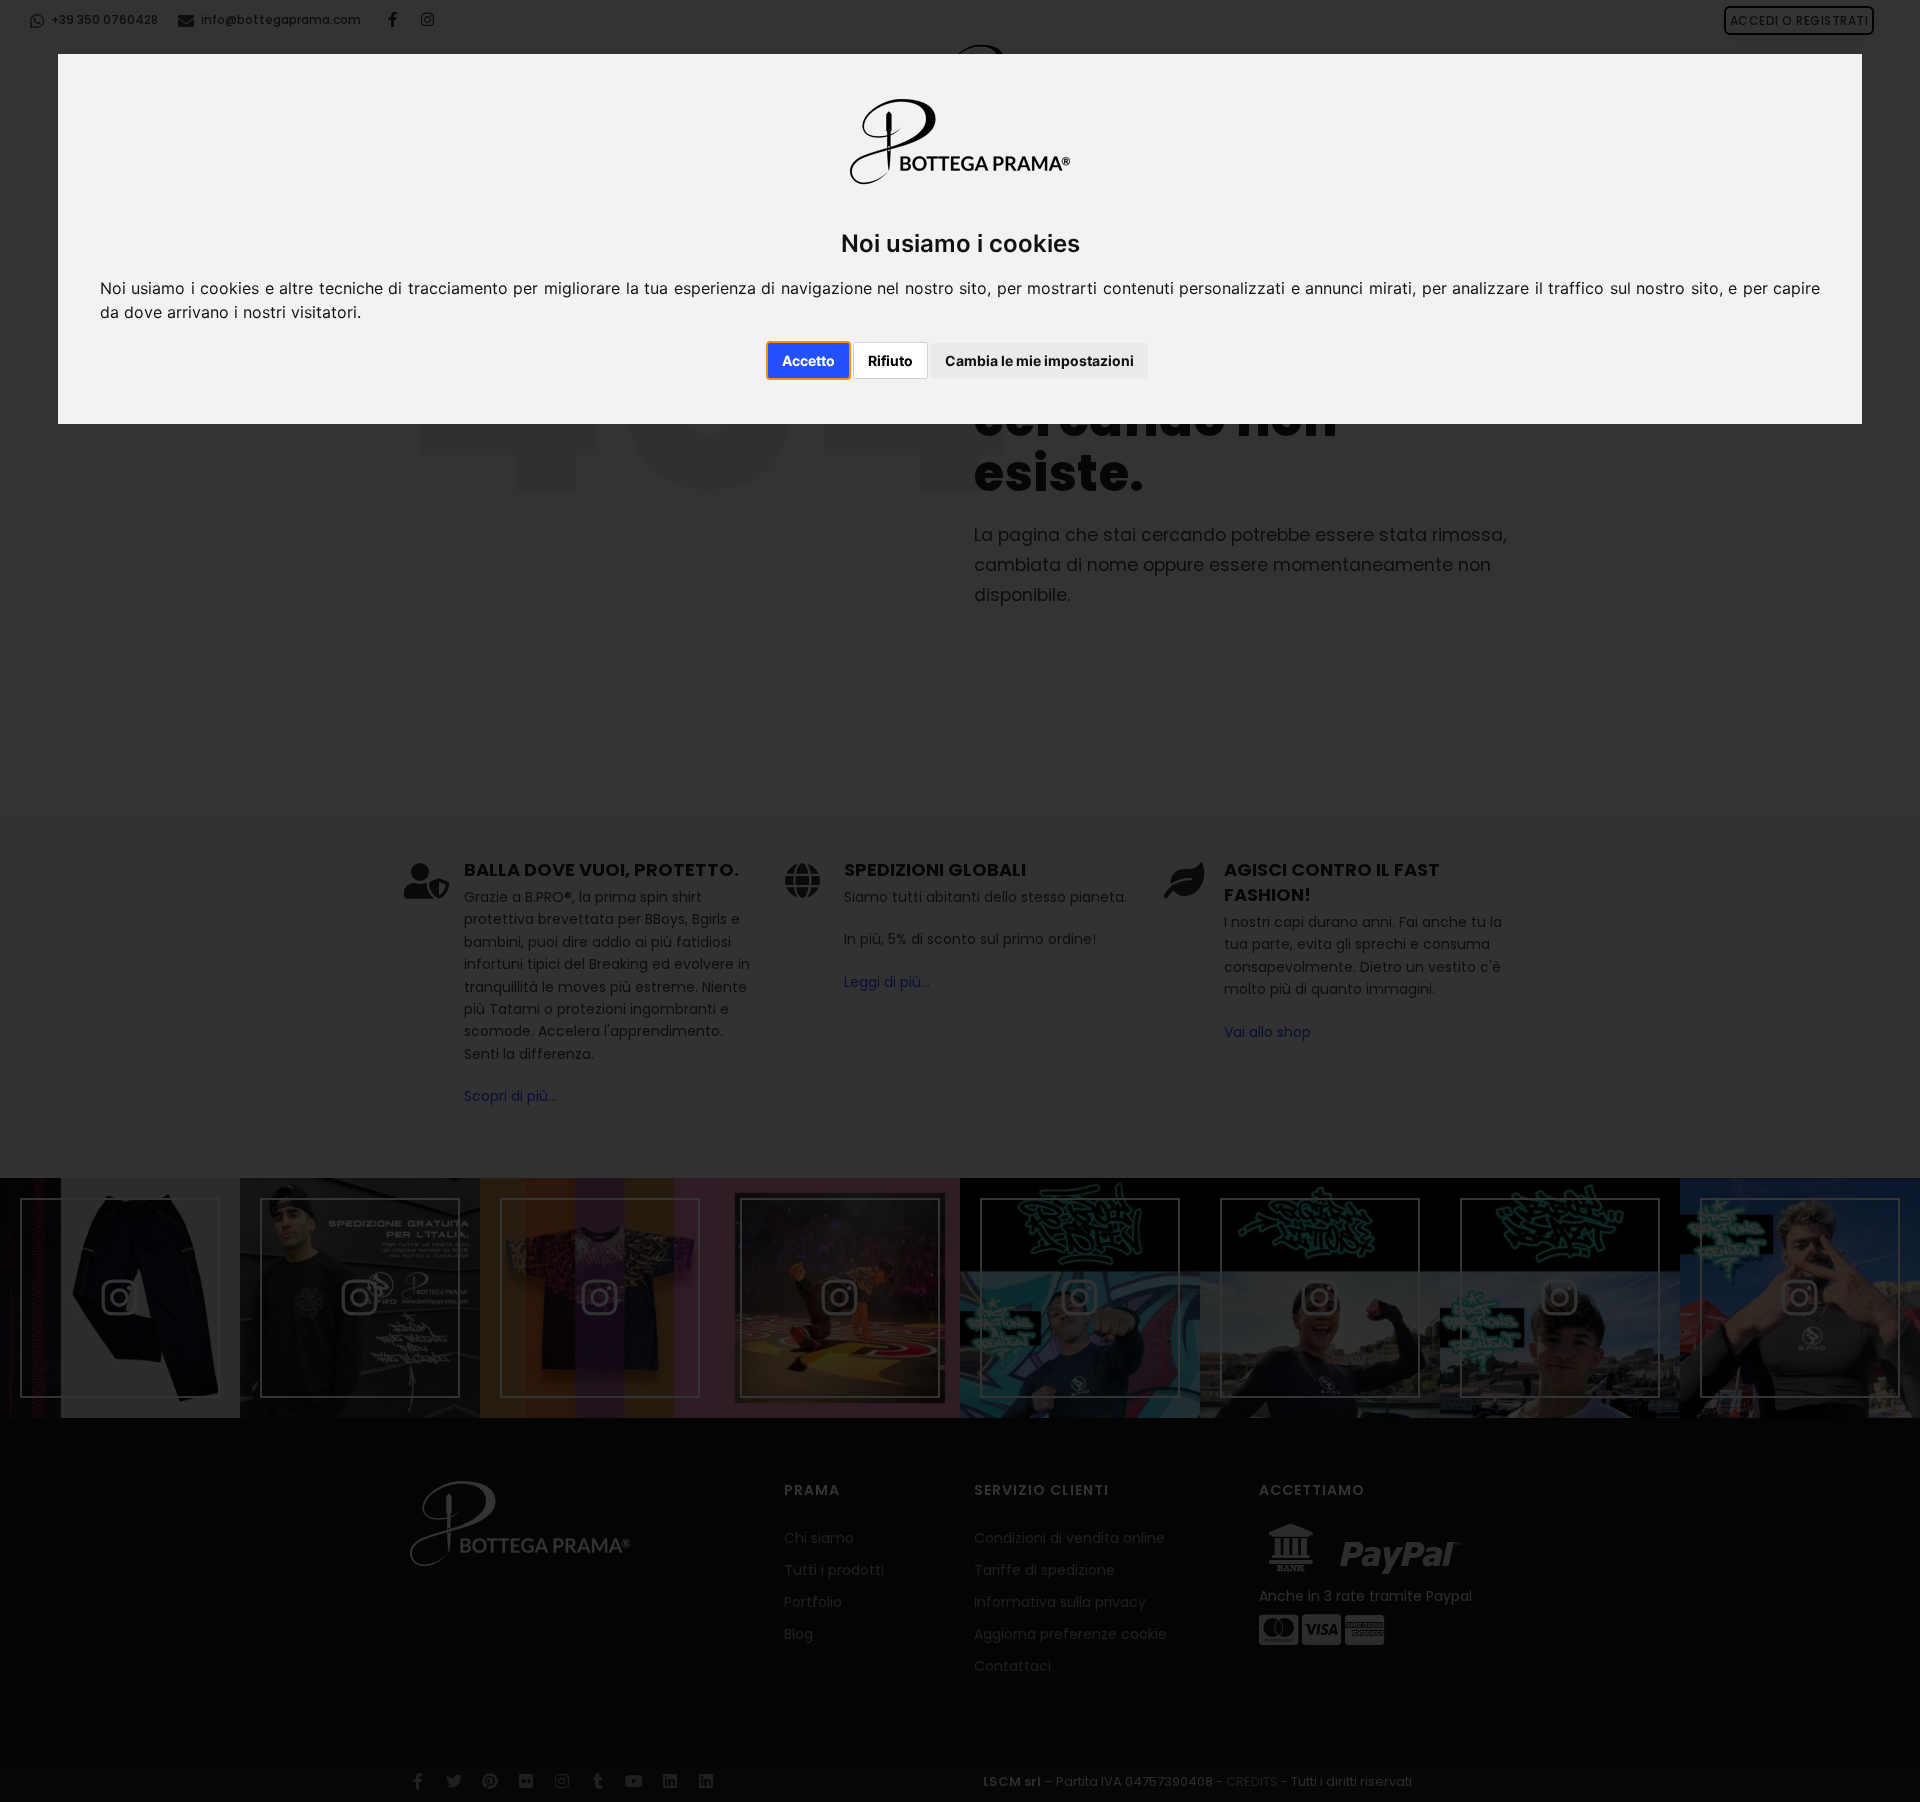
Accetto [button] (808, 360)
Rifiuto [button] (890, 360)
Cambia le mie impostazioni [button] (1039, 360)
